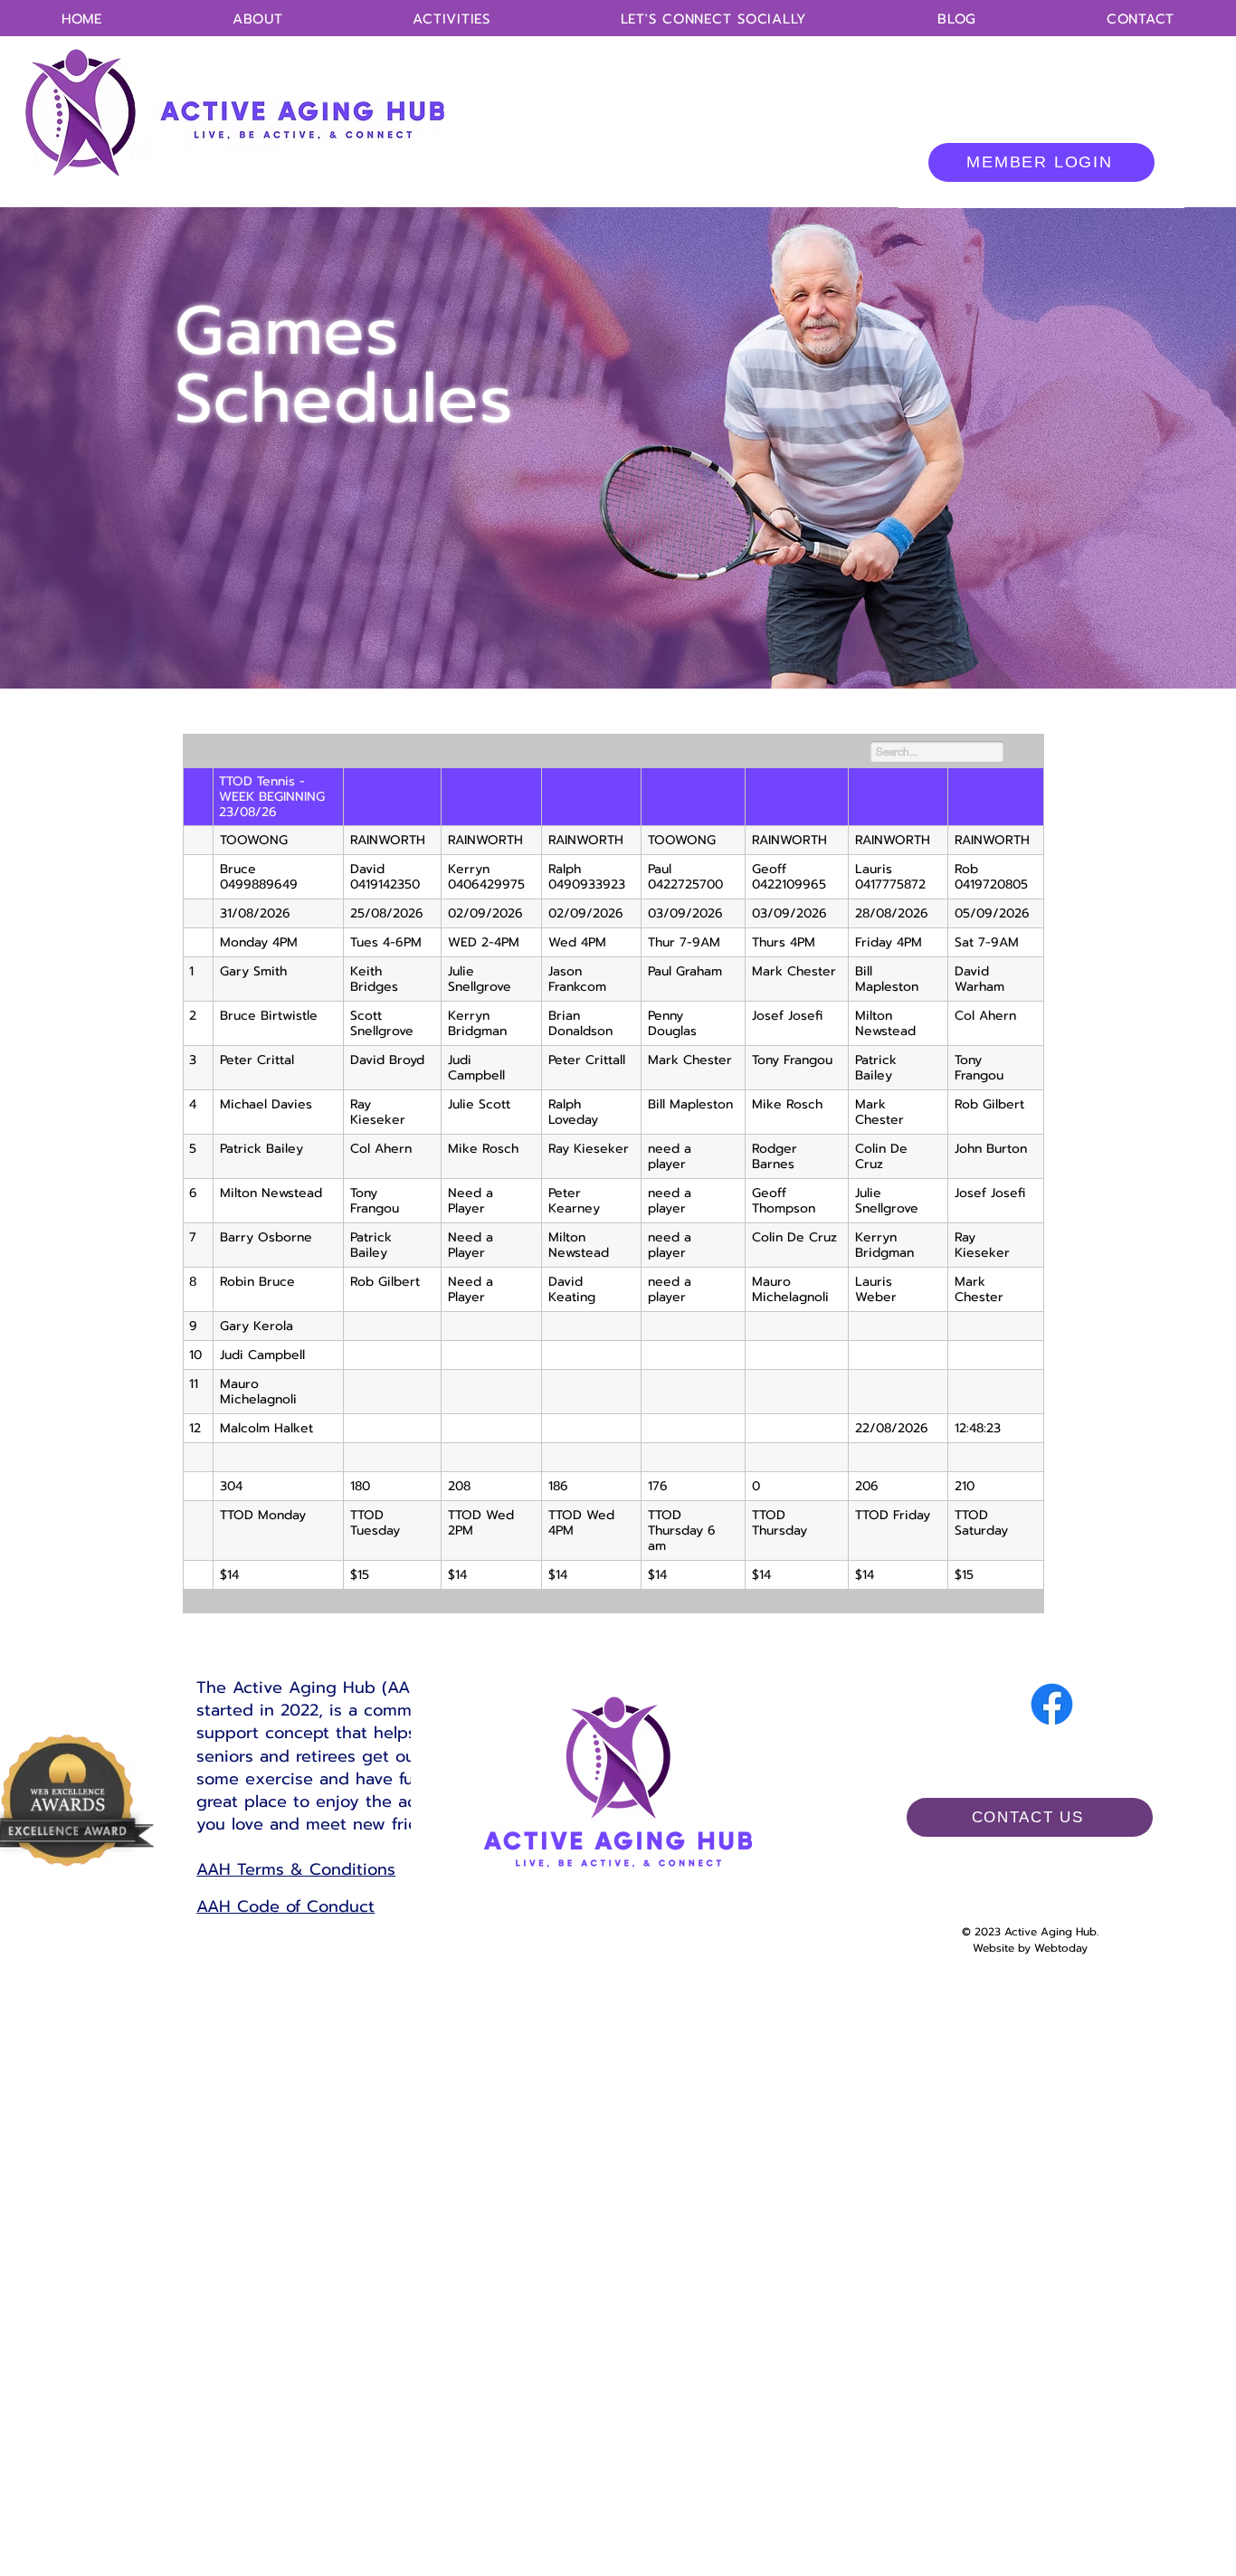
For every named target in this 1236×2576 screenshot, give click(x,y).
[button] (451, 19)
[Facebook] (1052, 1704)
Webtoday (1061, 1948)
